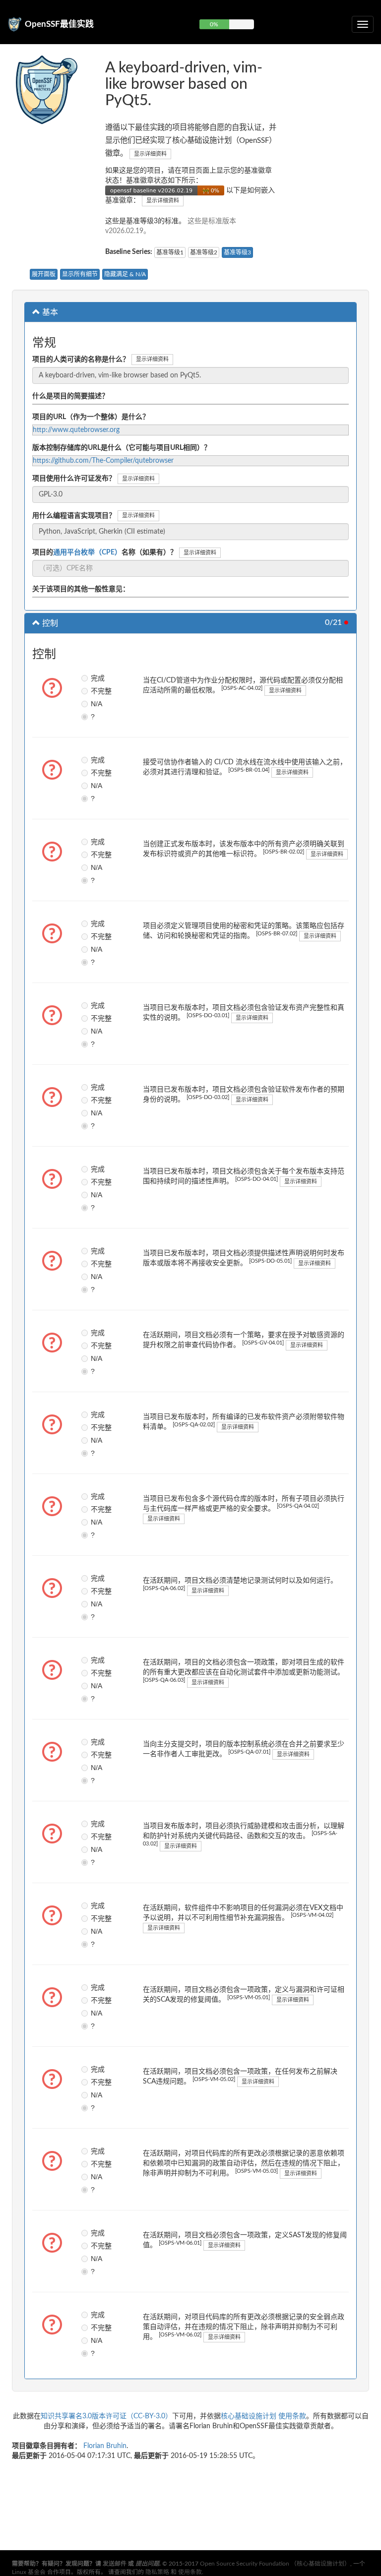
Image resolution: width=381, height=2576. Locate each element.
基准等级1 (170, 252)
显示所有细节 (80, 274)
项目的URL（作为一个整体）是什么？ (91, 417)
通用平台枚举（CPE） (87, 552)
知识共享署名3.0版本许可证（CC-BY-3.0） (106, 2416)
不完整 (94, 691)
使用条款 (292, 2416)
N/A (94, 704)
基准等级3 (237, 252)
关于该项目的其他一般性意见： (81, 589)
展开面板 (44, 274)
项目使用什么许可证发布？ (74, 479)
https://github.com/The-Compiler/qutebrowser (103, 461)
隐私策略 (157, 2572)
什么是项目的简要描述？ (70, 396)
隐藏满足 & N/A (125, 274)
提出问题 (147, 2564)
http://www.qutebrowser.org (76, 430)
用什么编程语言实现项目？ (74, 516)
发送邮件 (115, 2564)
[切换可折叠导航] (363, 24)
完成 (94, 678)
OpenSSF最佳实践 (59, 24)
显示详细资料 (150, 154)
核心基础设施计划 (249, 2416)
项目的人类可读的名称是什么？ (81, 360)
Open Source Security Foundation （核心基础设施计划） (275, 2564)
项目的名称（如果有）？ (105, 552)
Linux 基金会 (29, 2572)
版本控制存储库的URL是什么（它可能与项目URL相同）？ (122, 448)
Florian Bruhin (105, 2446)
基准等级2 (204, 252)
